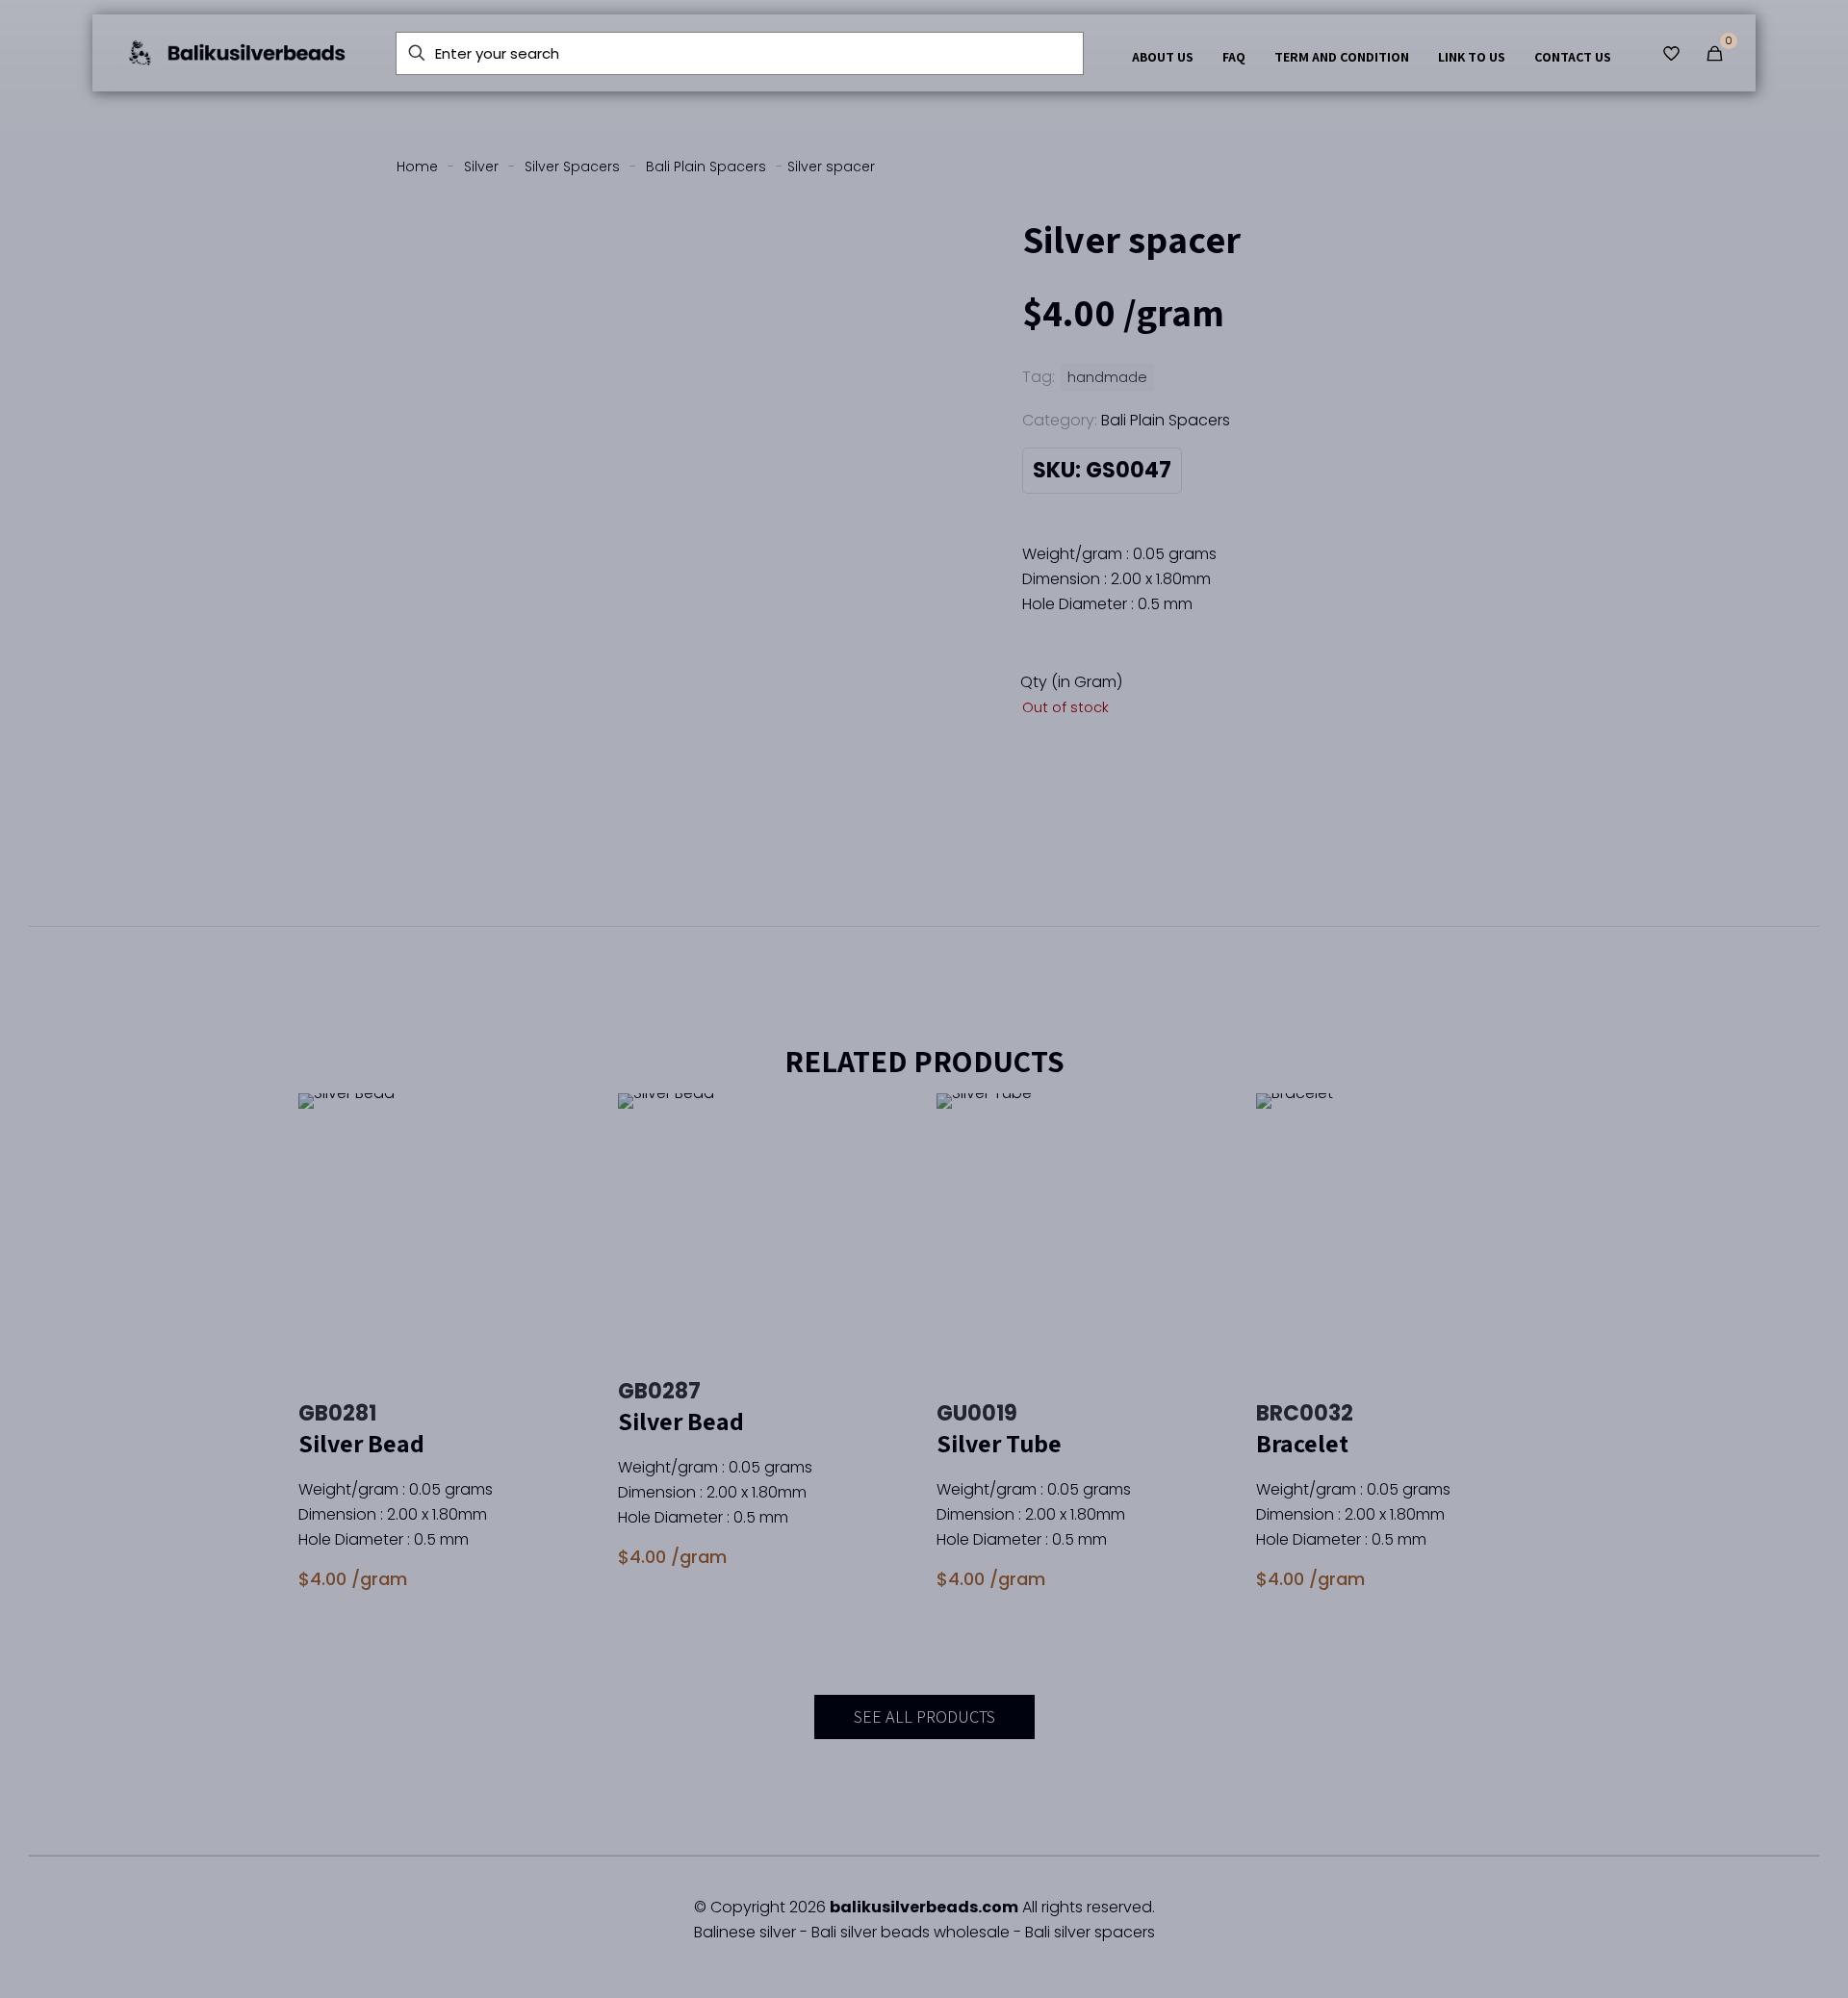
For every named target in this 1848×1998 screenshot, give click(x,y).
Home (417, 166)
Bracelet (1302, 1443)
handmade (1107, 377)
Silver (481, 166)
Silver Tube (999, 1443)
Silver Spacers (572, 166)
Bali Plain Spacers (706, 166)
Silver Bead (361, 1443)
